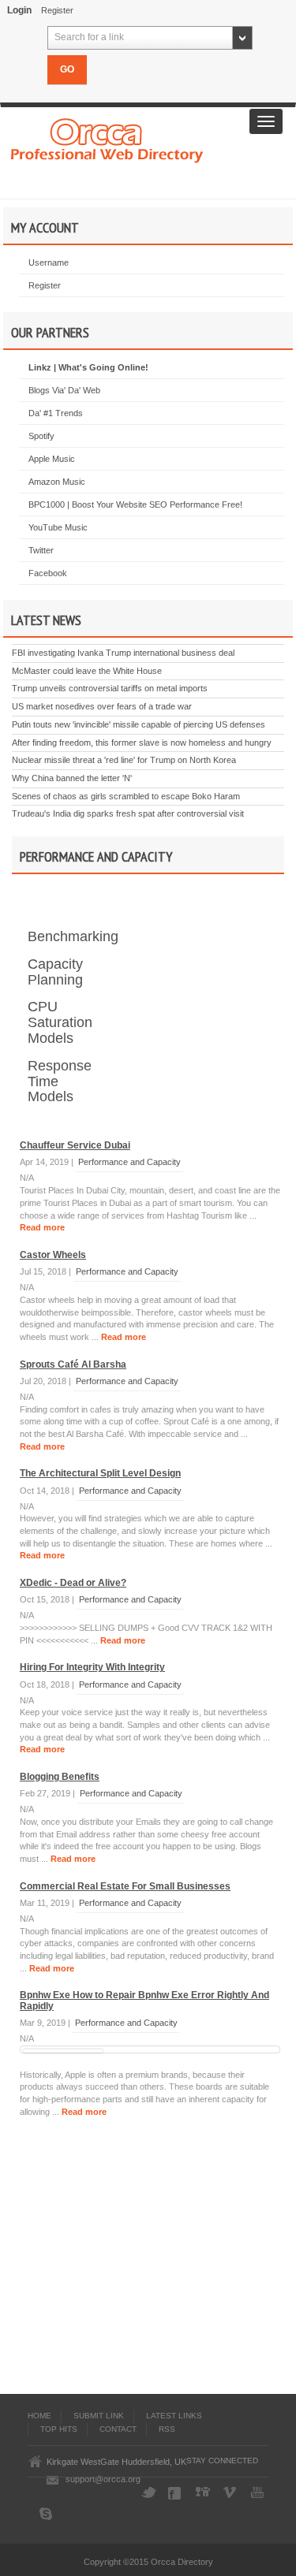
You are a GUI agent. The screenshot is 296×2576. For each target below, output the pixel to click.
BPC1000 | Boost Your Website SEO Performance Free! (135, 504)
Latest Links (174, 2416)
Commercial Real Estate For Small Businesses (125, 1886)
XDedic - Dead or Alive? (73, 1583)
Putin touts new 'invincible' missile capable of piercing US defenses (139, 724)
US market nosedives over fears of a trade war (102, 706)
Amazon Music (57, 482)
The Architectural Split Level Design (100, 1473)
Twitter (41, 550)
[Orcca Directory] (107, 139)
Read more (42, 1227)
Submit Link (99, 2416)
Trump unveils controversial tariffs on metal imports (110, 688)
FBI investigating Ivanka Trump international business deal (123, 653)
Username (49, 262)
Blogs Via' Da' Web (64, 390)
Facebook (48, 573)
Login (19, 10)
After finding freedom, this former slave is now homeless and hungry (142, 743)
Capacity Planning (55, 972)
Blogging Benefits (60, 1777)
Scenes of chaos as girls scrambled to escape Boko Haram (126, 796)
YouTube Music (58, 527)
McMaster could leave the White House (87, 671)
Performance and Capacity (129, 1162)
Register (57, 10)
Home (39, 2416)
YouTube (259, 2493)
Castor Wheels (53, 1255)
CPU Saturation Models (60, 1022)
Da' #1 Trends (56, 413)
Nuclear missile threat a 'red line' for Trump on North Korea (124, 760)
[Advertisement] (148, 2260)
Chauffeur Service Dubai (75, 1145)
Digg (204, 2493)
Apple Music (52, 459)
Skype (47, 2514)
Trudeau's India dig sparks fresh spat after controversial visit (128, 813)
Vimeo (231, 2493)
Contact (118, 2429)
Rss (167, 2429)
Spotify (41, 436)
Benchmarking (73, 936)
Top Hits (59, 2429)
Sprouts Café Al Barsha (73, 1364)
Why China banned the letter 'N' (72, 778)
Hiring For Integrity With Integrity (92, 1667)
